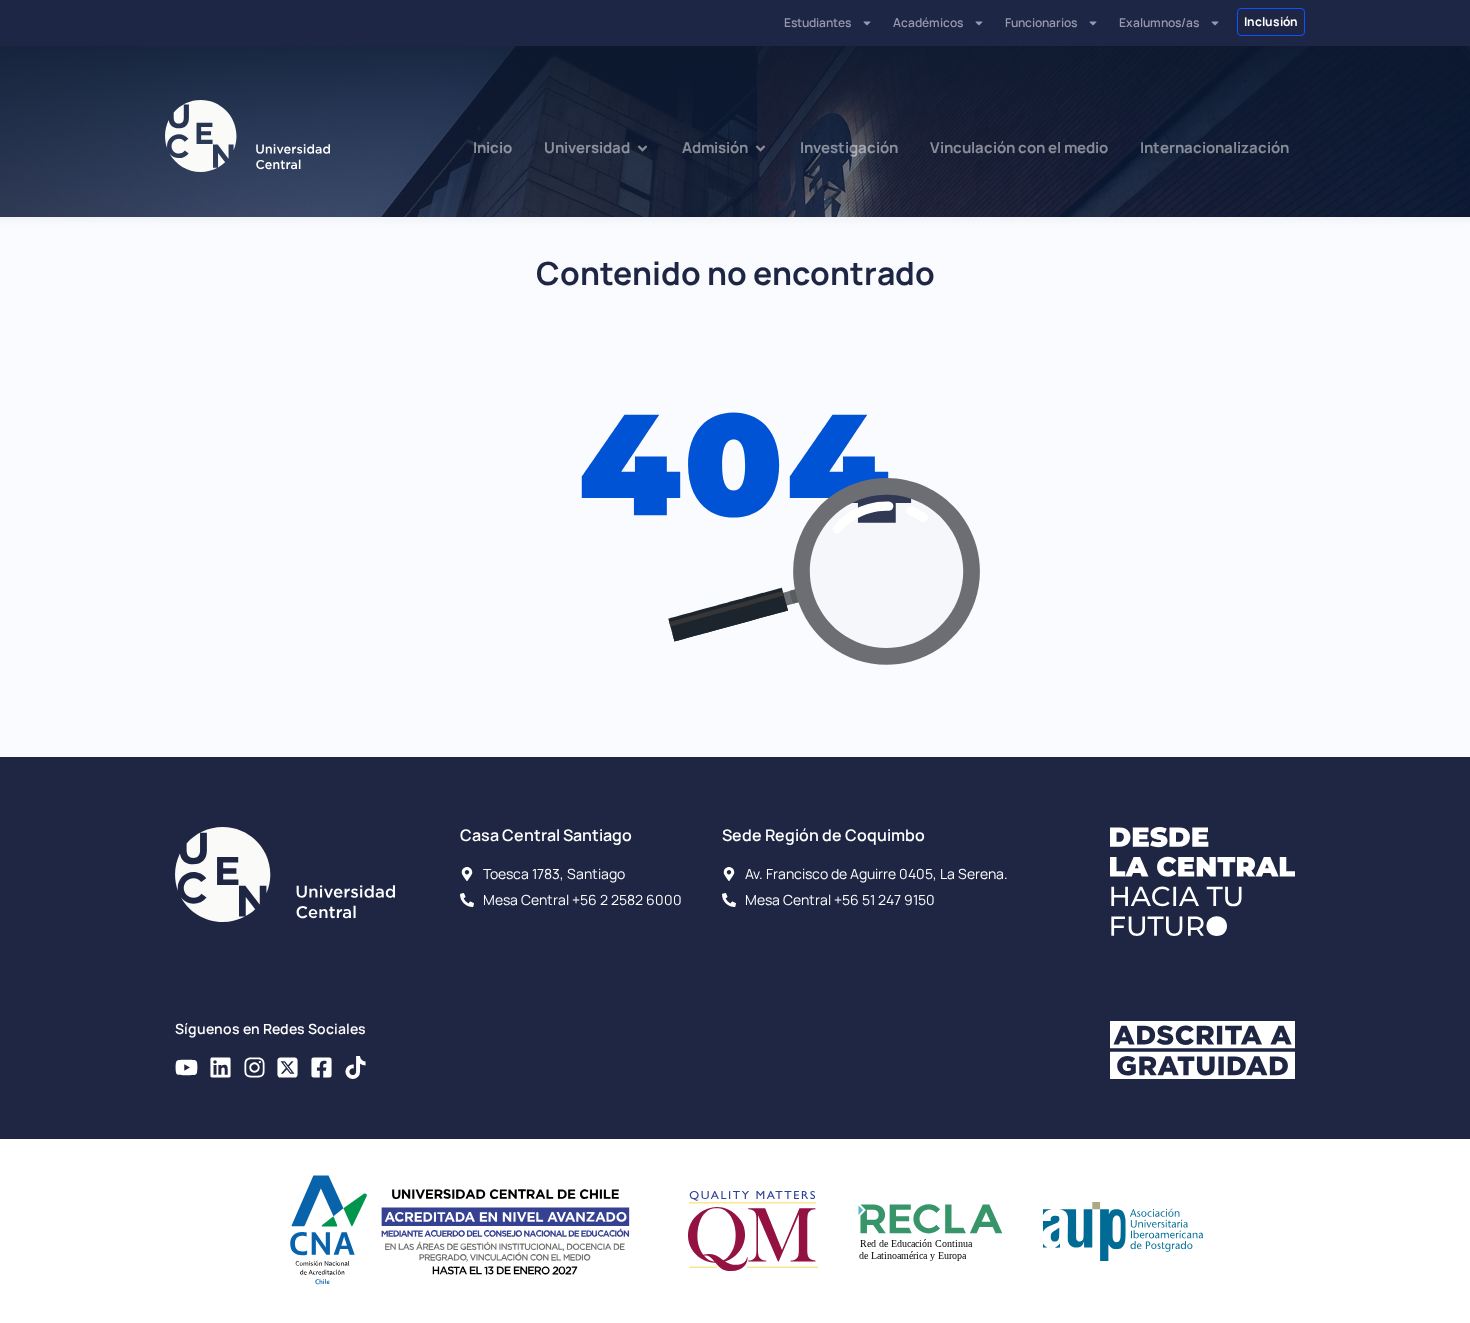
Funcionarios (1041, 22)
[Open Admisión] (760, 148)
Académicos (928, 22)
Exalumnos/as (1159, 22)
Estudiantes (817, 22)
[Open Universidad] (642, 148)
